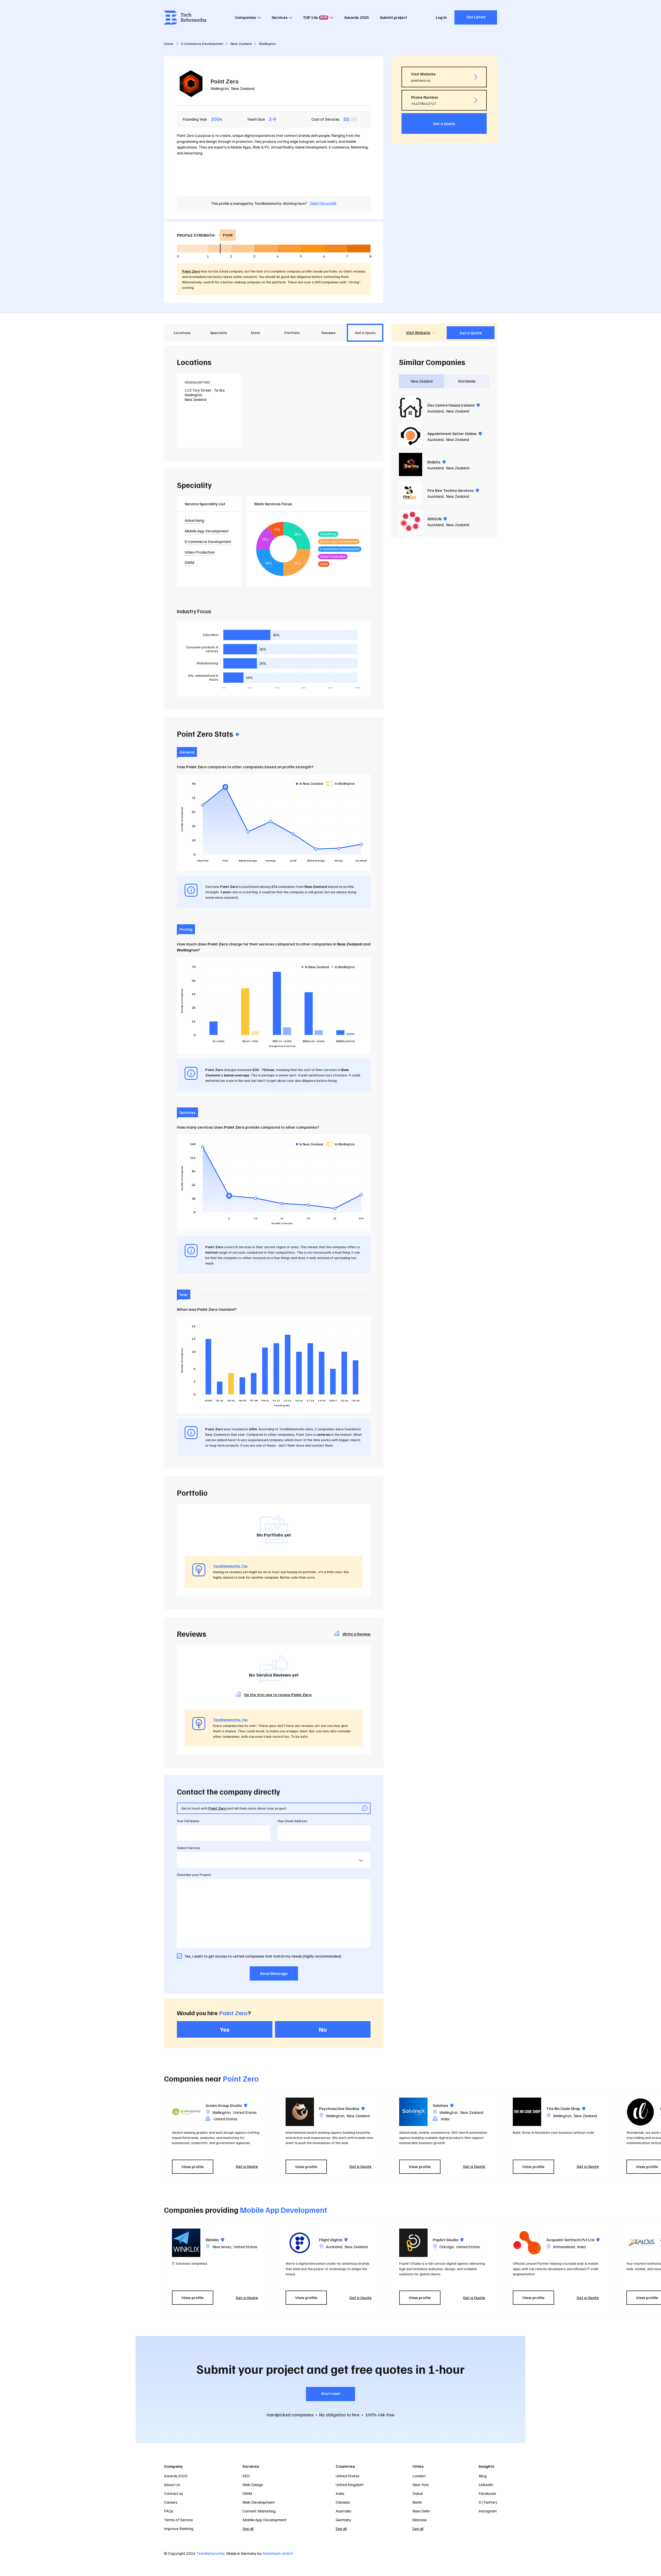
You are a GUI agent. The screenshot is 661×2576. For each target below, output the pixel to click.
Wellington (220, 88)
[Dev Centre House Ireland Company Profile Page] (411, 408)
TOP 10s (315, 17)
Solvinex (443, 2105)
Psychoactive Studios (342, 2108)
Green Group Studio (226, 2105)
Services (280, 17)
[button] (500, 2136)
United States (245, 2112)
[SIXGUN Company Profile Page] (411, 521)
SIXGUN (437, 519)
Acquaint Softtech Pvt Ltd (573, 2240)
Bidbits (436, 462)
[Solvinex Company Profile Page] (413, 2112)
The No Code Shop (566, 2108)
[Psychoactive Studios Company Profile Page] (300, 2112)
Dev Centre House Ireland (454, 405)
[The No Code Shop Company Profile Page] (527, 2112)
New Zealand (243, 88)
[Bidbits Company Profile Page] (411, 464)
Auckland (435, 411)
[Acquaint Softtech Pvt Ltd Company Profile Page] (527, 2243)
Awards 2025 (357, 17)
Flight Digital (333, 2240)
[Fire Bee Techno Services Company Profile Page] (411, 493)
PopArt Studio (448, 2240)
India (581, 2247)
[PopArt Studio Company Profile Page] (413, 2243)
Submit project (394, 17)
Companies (246, 17)
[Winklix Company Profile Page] (186, 2243)
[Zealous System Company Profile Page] (641, 2243)
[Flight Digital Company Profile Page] (300, 2243)
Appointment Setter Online (455, 433)
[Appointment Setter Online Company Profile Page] (411, 436)
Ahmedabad (564, 2247)
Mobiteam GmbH (278, 2553)
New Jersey (222, 2247)
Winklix (215, 2240)
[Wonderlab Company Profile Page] (641, 2112)
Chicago (447, 2247)
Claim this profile (323, 203)
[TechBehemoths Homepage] (185, 18)
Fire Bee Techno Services (453, 490)
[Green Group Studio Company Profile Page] (186, 2112)
